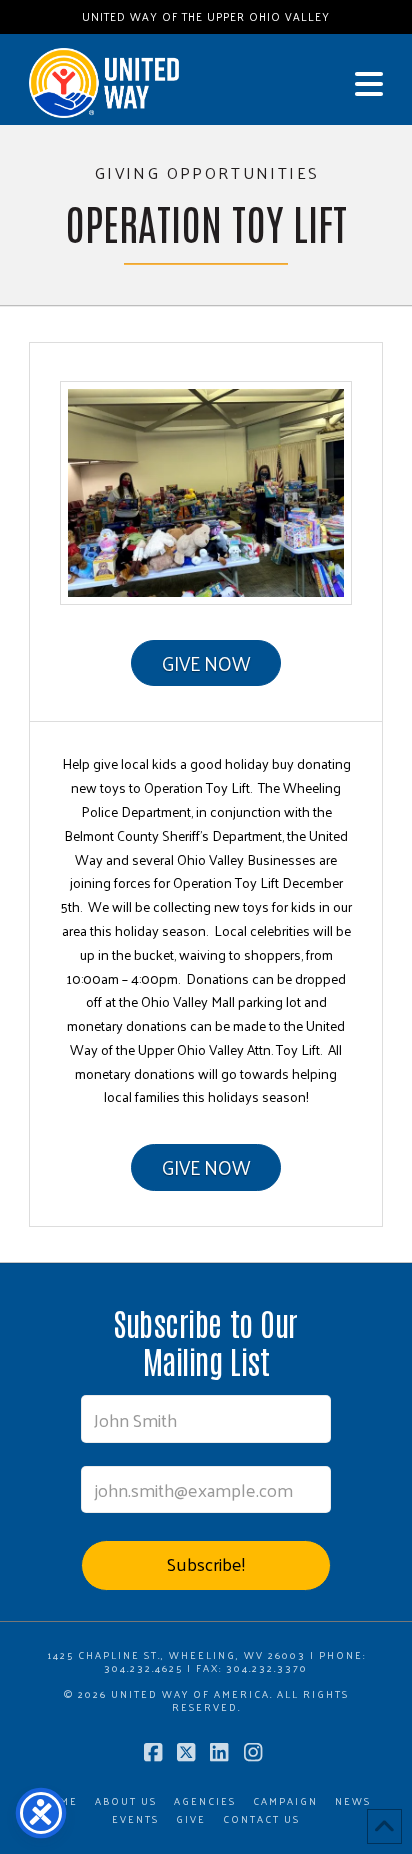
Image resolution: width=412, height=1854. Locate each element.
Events (135, 1819)
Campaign (285, 1801)
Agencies (205, 1801)
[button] (369, 83)
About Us (126, 1801)
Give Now (206, 663)
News (353, 1801)
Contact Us (261, 1819)
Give (191, 1819)
